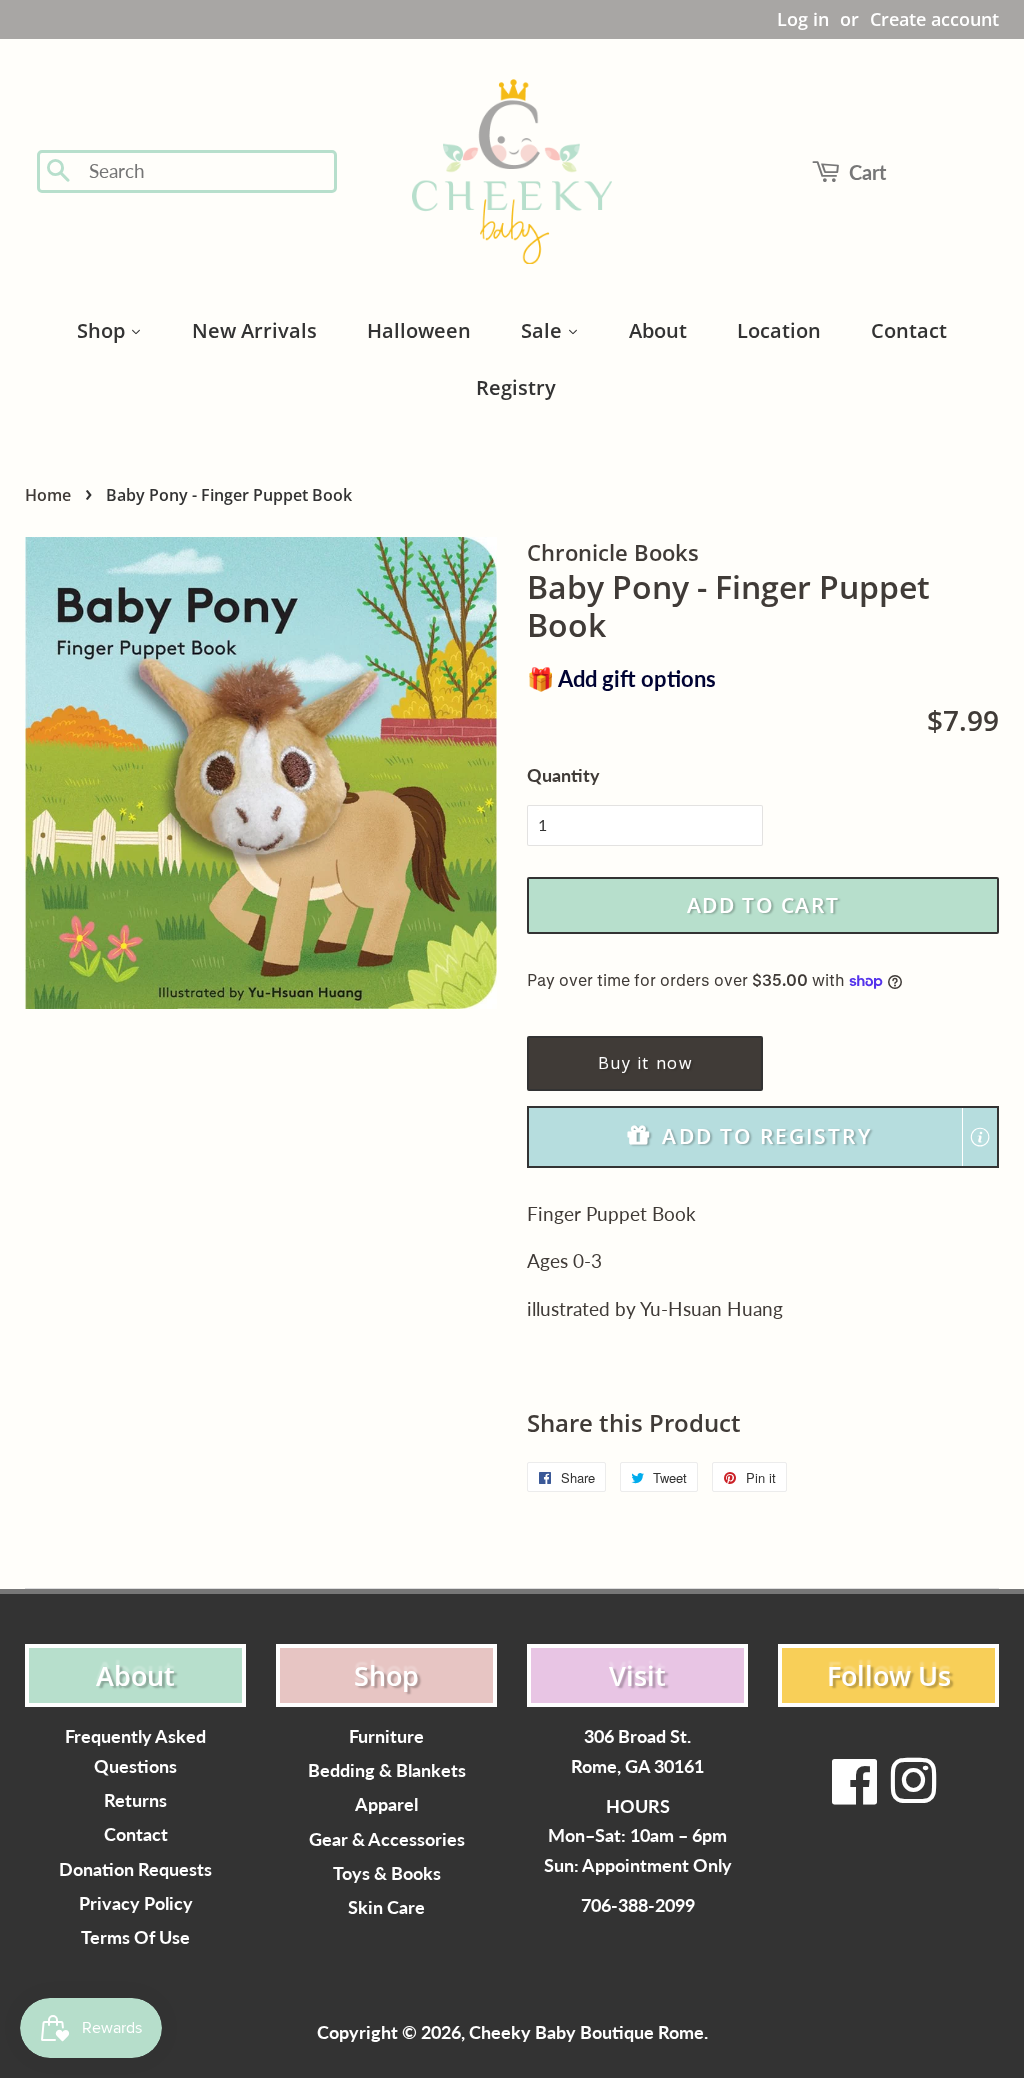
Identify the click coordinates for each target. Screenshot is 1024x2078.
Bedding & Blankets (387, 1770)
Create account (934, 19)
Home (48, 495)
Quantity (563, 775)
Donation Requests (135, 1869)
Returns (135, 1800)
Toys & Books (387, 1873)
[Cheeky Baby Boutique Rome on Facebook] (855, 1793)
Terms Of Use (135, 1937)
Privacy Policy (136, 1903)
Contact (136, 1834)
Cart (867, 172)
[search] (206, 171)
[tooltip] (980, 1137)
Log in (803, 19)
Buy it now (645, 1063)
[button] (763, 1136)
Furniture (386, 1736)
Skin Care (386, 1907)
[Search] (59, 172)
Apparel (386, 1804)
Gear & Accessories (387, 1839)
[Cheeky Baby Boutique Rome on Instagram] (913, 1793)
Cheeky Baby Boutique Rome (586, 2032)
